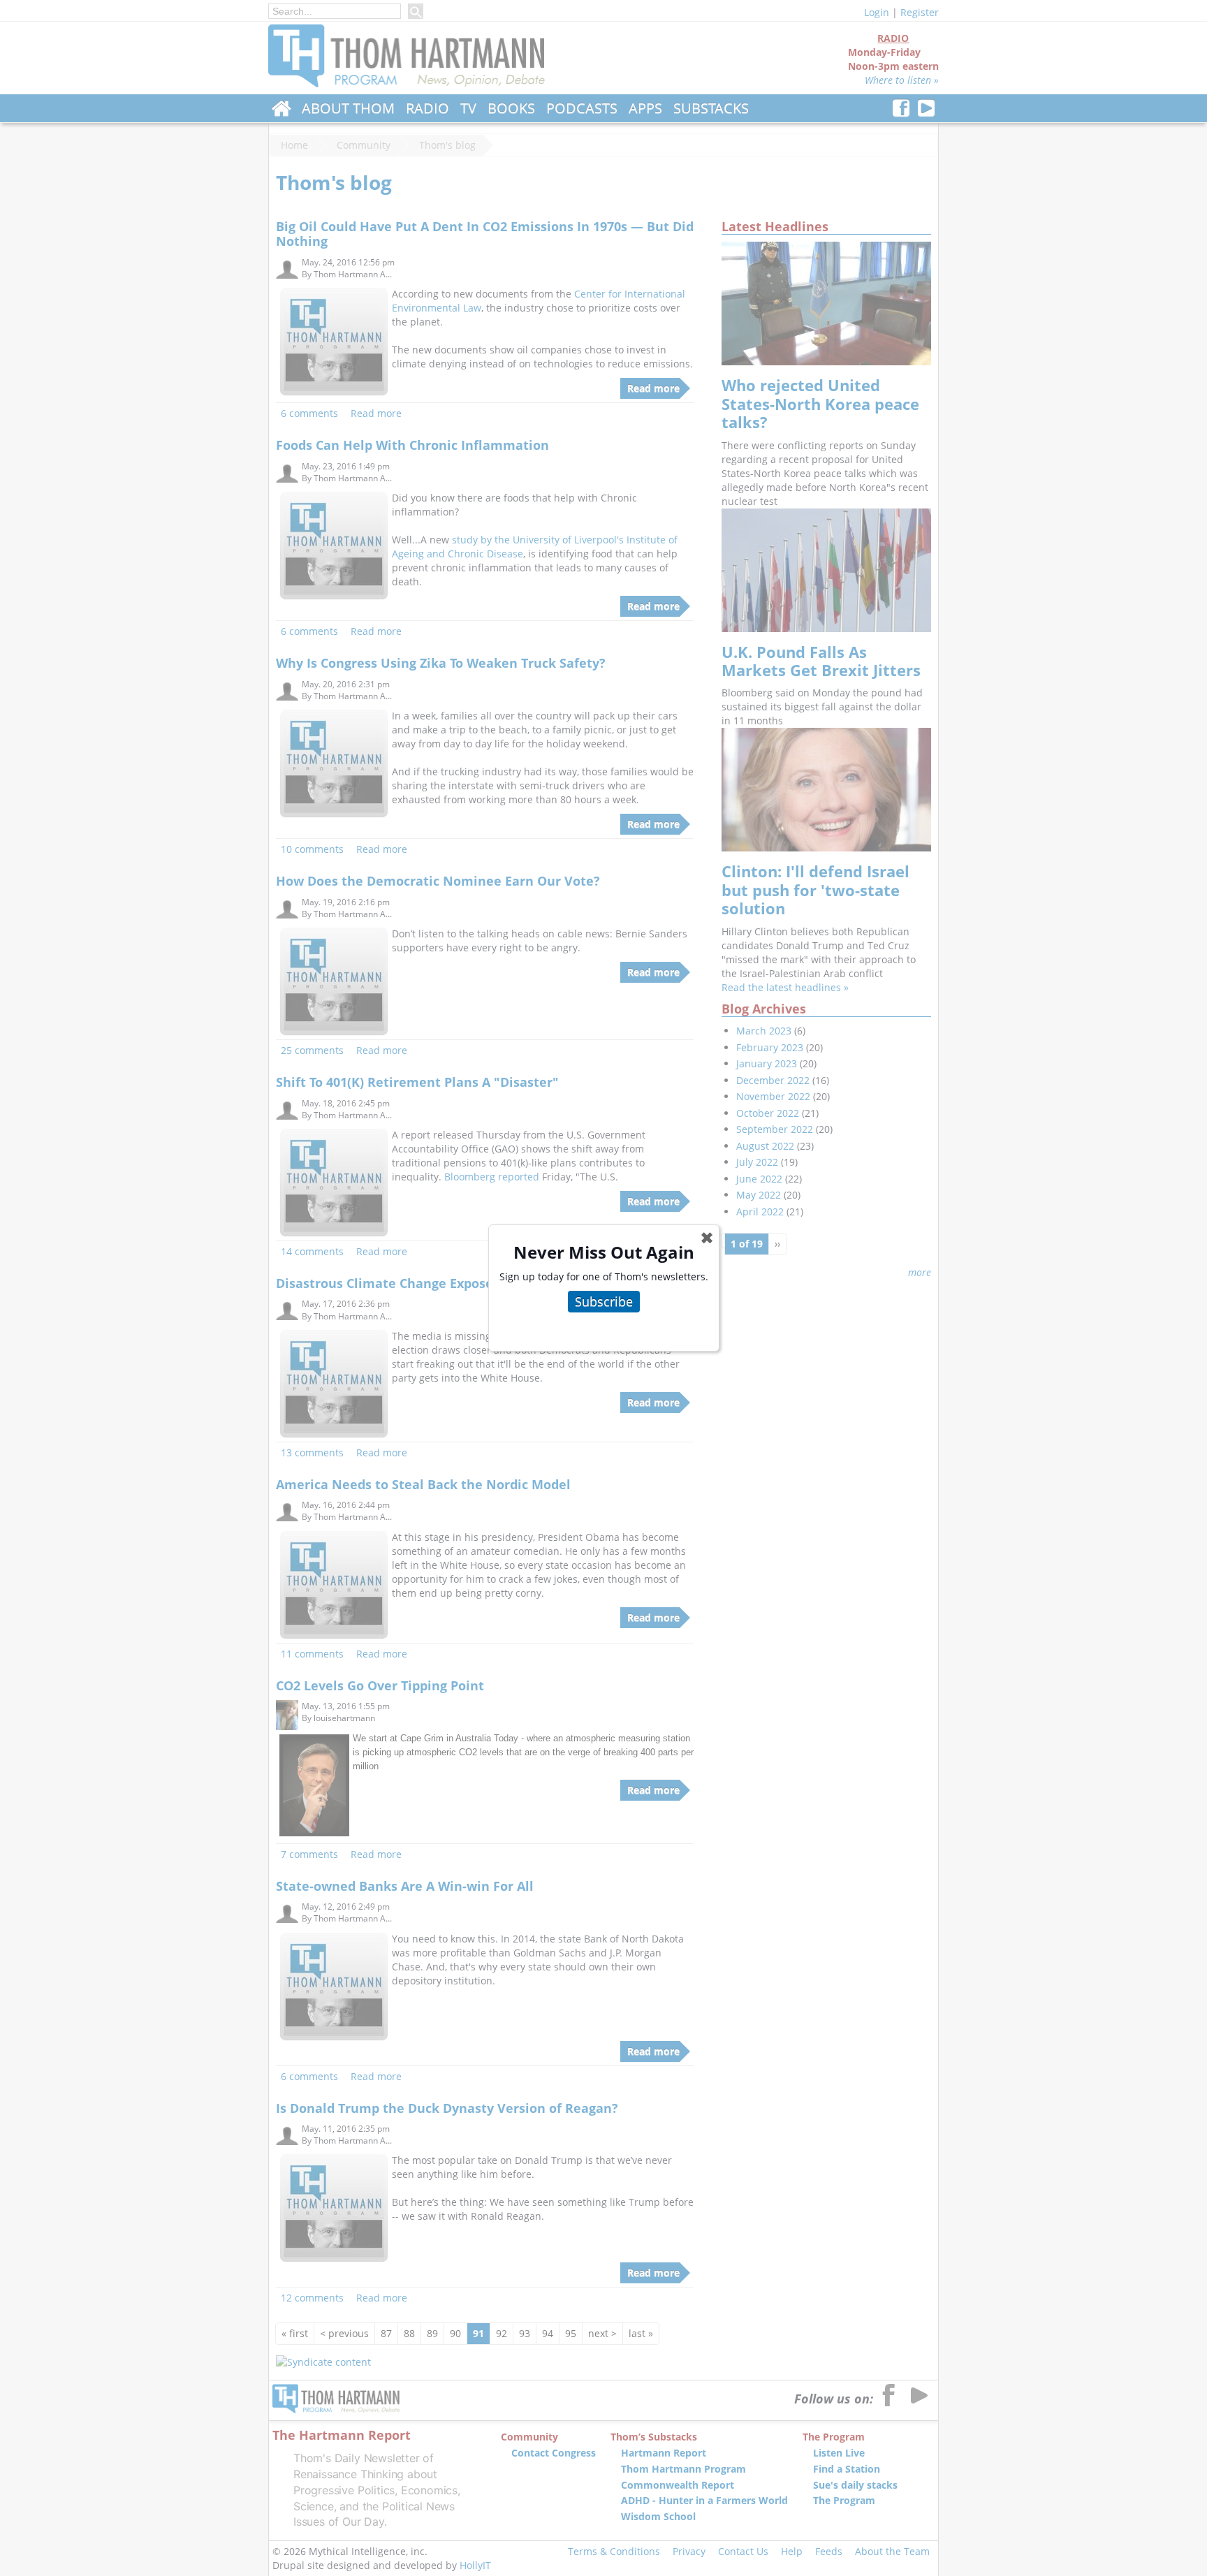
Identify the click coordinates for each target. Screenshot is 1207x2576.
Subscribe (604, 1301)
